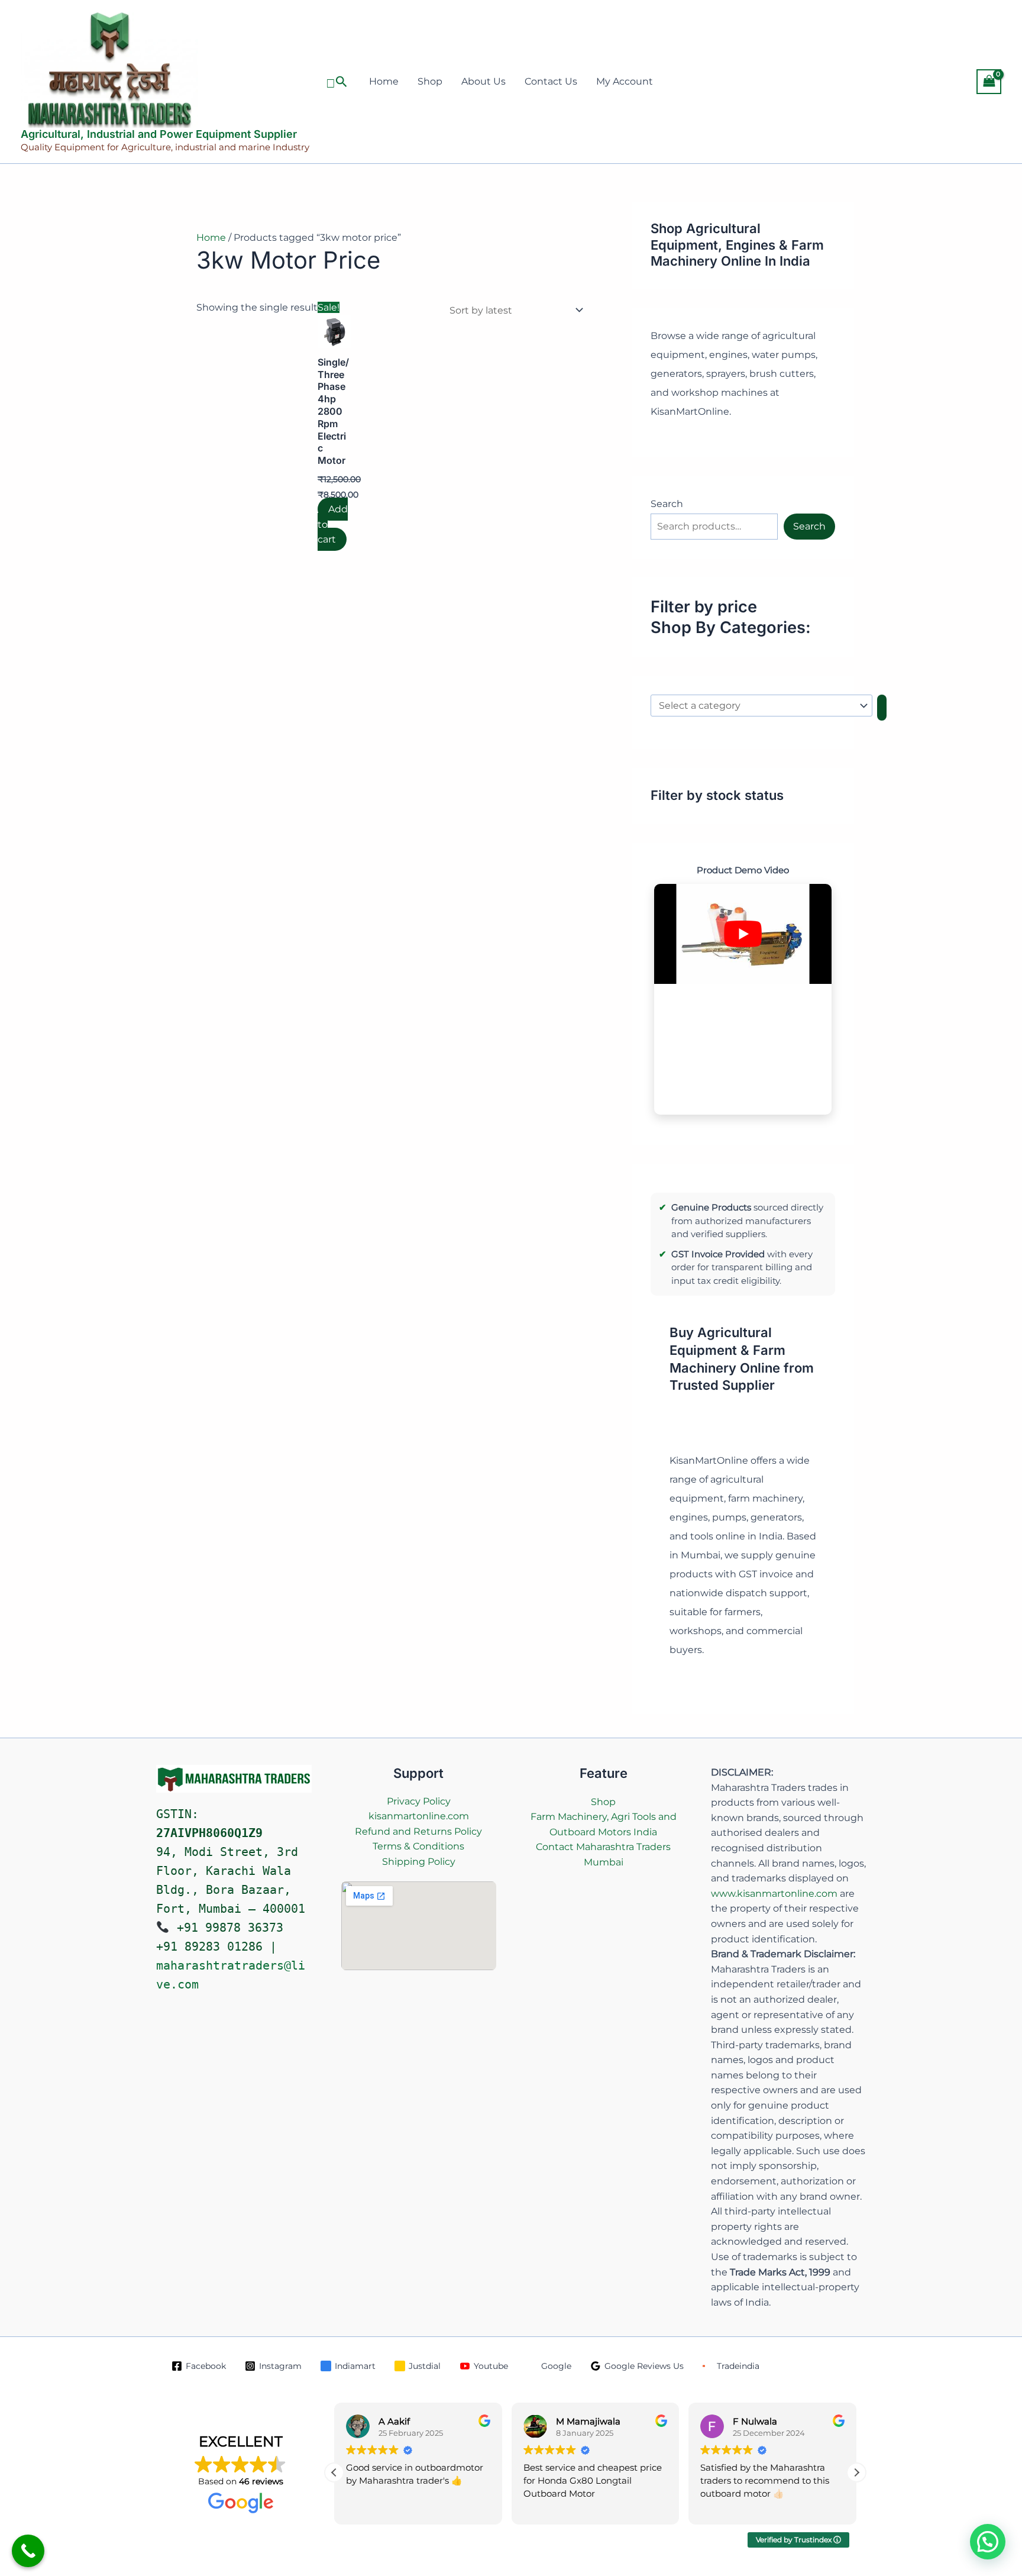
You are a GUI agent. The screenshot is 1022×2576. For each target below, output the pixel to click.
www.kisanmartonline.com (774, 1894)
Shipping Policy (419, 1862)
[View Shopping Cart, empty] (989, 81)
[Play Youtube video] (743, 934)
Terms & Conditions (418, 1846)
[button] (337, 82)
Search (667, 504)
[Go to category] (882, 708)
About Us (483, 81)
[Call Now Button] (28, 2551)
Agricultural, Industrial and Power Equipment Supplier (159, 134)
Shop (430, 81)
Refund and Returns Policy (418, 1831)
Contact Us (551, 81)
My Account (625, 81)
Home (384, 81)
